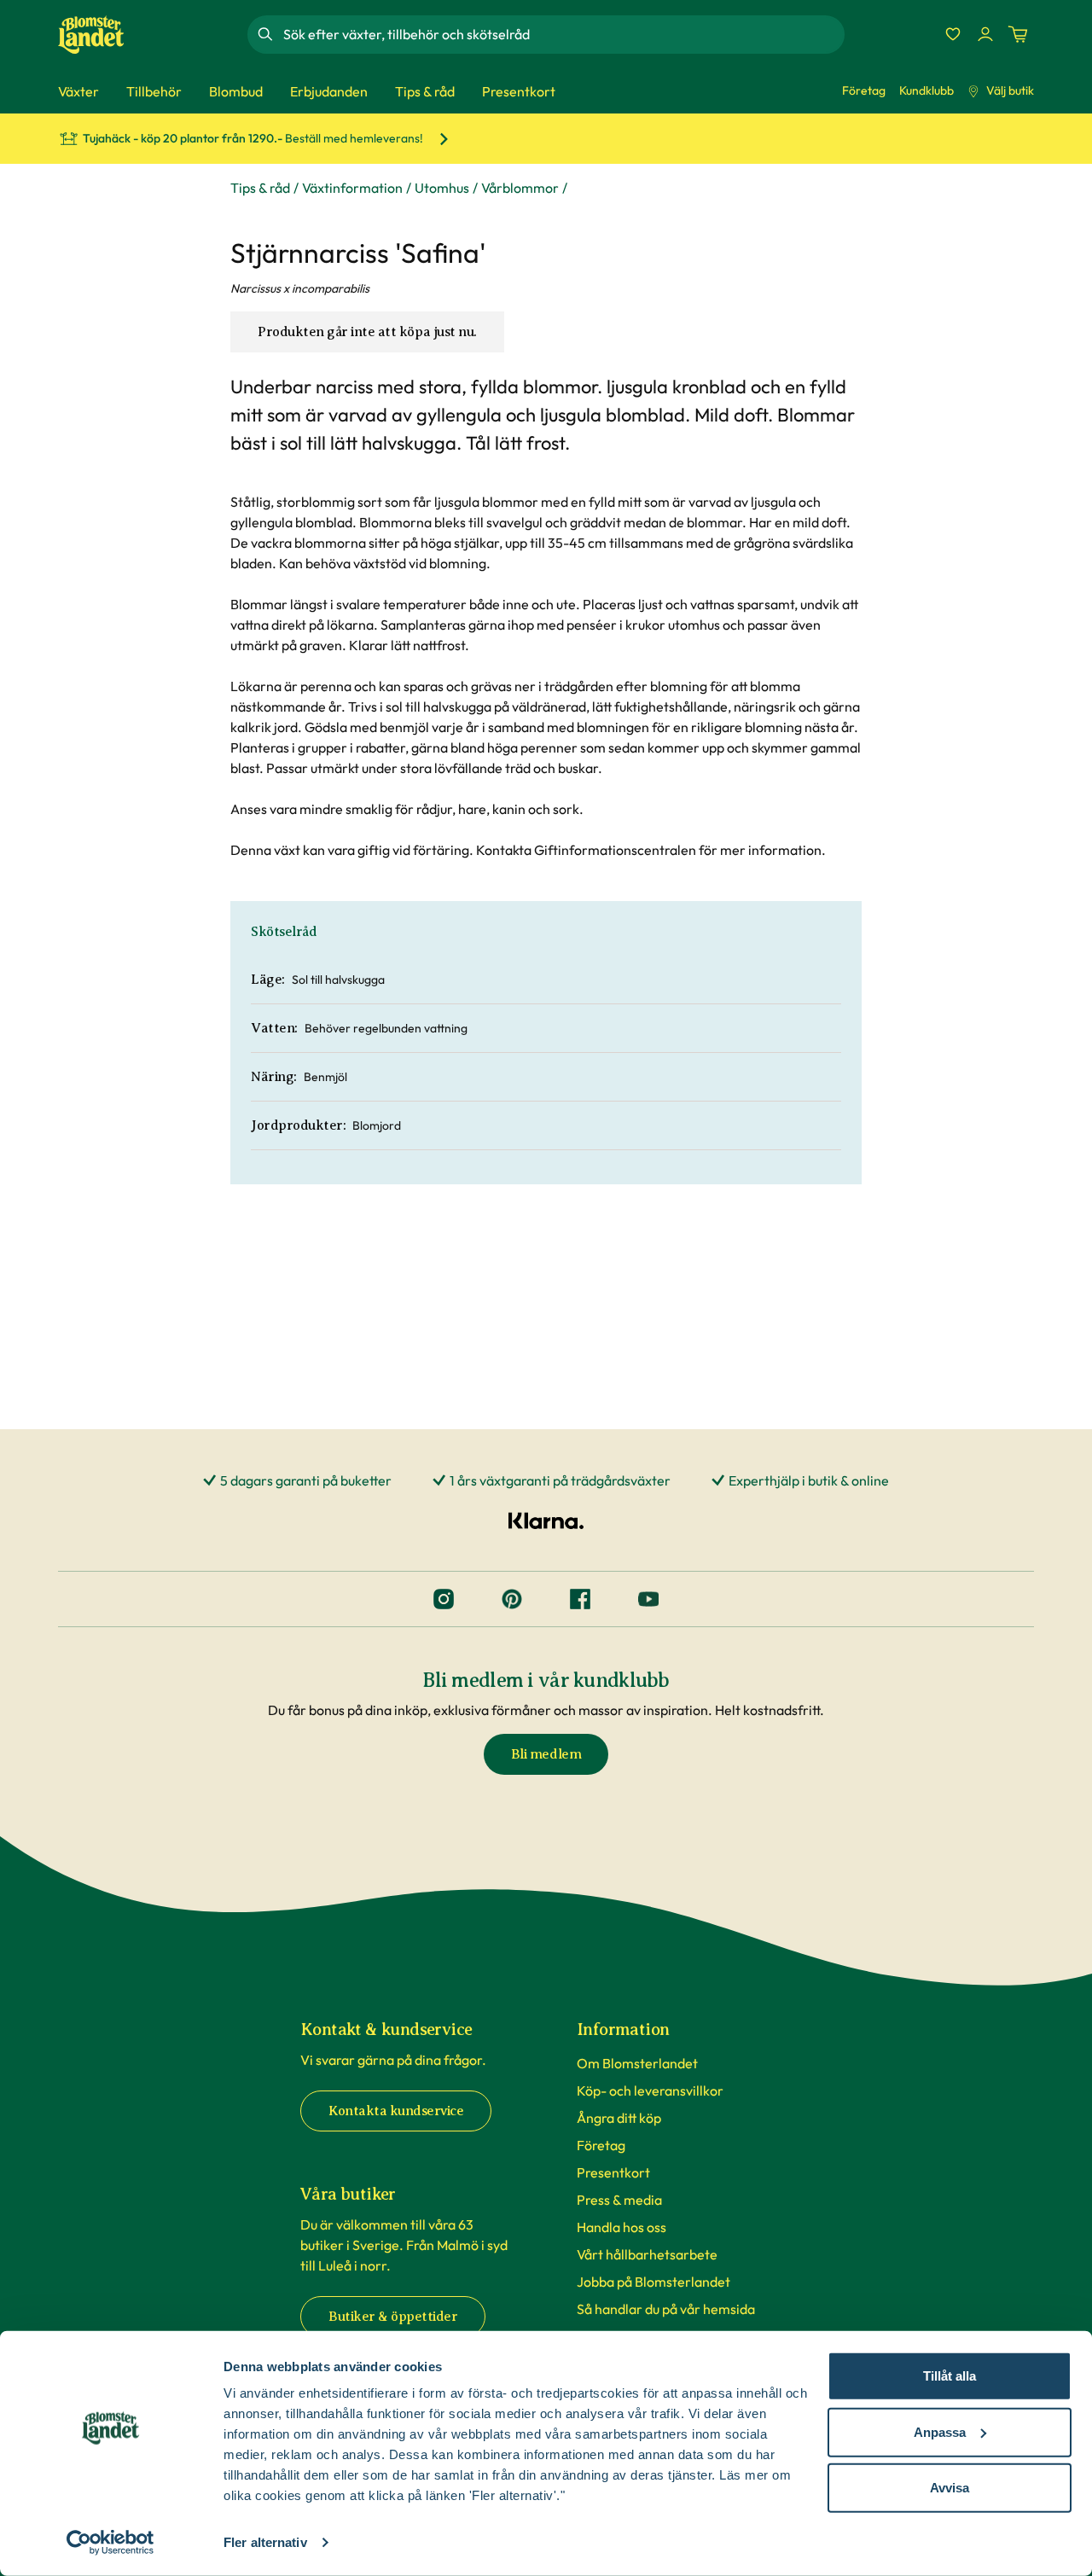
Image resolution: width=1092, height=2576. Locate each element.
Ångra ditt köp (619, 2118)
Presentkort (613, 2172)
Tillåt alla (950, 2376)
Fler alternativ (265, 2542)
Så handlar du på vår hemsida (666, 2309)
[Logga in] (985, 34)
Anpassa (940, 2431)
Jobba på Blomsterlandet (653, 2282)
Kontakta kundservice (396, 2111)
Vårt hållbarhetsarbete (647, 2254)
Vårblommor (520, 188)
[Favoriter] (953, 34)
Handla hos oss (622, 2227)
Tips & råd (260, 188)
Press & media (619, 2200)
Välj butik (1010, 90)
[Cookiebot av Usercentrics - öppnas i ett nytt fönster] (110, 2543)
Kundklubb (926, 90)
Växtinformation (352, 188)
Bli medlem (546, 1754)
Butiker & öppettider (393, 2317)
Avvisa (950, 2488)
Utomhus (442, 188)
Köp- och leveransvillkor (650, 2090)
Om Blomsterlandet (637, 2063)
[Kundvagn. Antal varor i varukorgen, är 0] (1018, 34)
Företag (864, 90)
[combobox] (562, 34)
